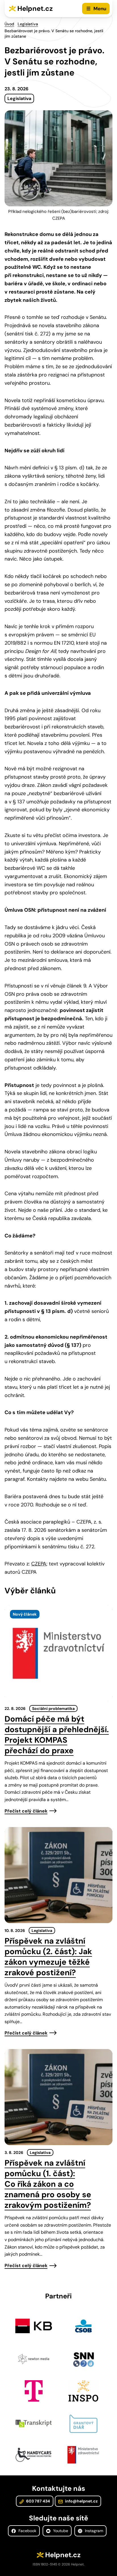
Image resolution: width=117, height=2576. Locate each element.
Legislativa (28, 24)
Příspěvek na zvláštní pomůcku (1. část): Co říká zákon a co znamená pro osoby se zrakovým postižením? (48, 2184)
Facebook (27, 2531)
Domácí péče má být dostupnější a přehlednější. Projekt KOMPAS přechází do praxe (57, 1735)
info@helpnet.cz (81, 2501)
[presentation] (58, 1653)
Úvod (9, 24)
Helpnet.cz (35, 8)
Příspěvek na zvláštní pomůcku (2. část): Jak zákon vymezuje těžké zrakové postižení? (48, 1957)
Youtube (60, 2531)
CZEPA (39, 1564)
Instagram (93, 2531)
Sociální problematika (53, 1708)
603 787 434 (38, 2501)
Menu (100, 9)
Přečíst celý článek (26, 1811)
